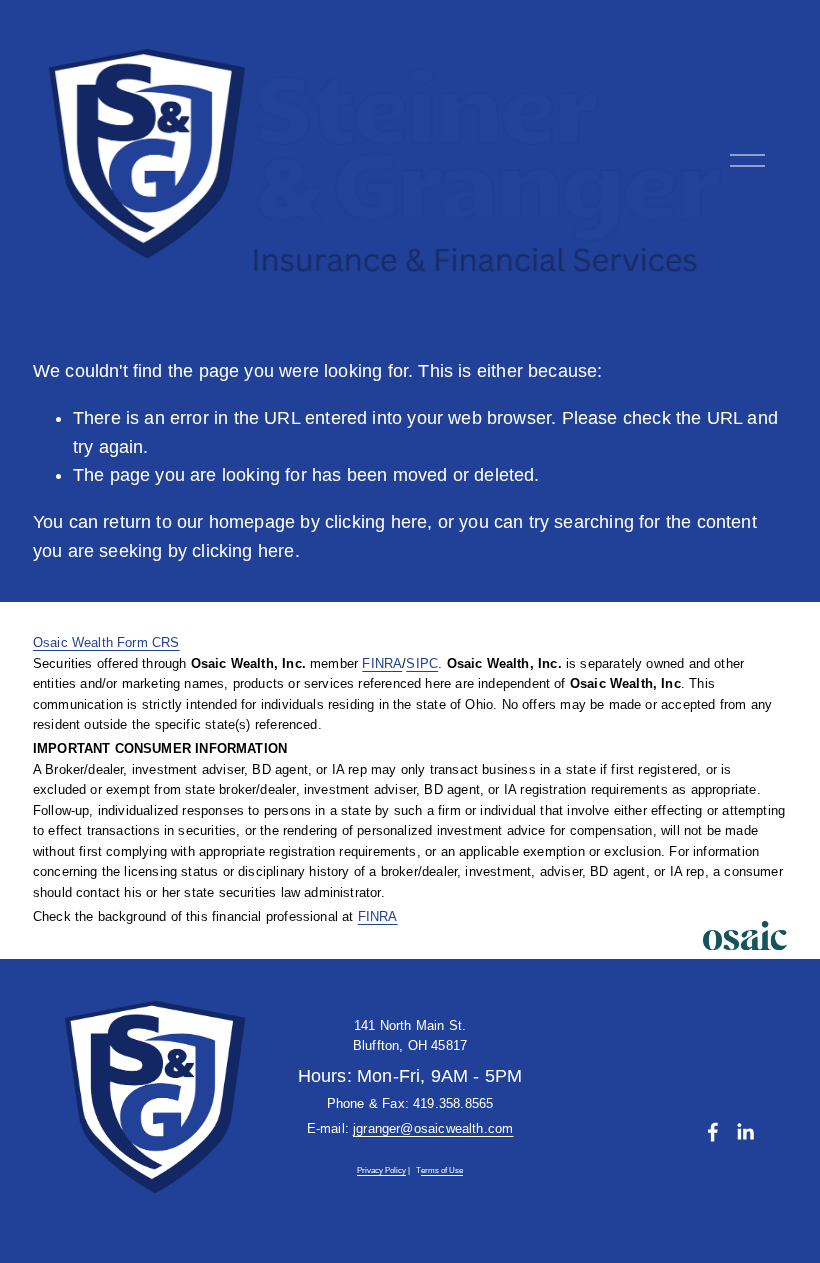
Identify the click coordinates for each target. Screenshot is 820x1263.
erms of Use (442, 1171)
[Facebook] (713, 1132)
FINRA (382, 663)
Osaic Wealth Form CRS (106, 642)
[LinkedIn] (745, 1132)
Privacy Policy (381, 1171)
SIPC (422, 663)
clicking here (376, 522)
